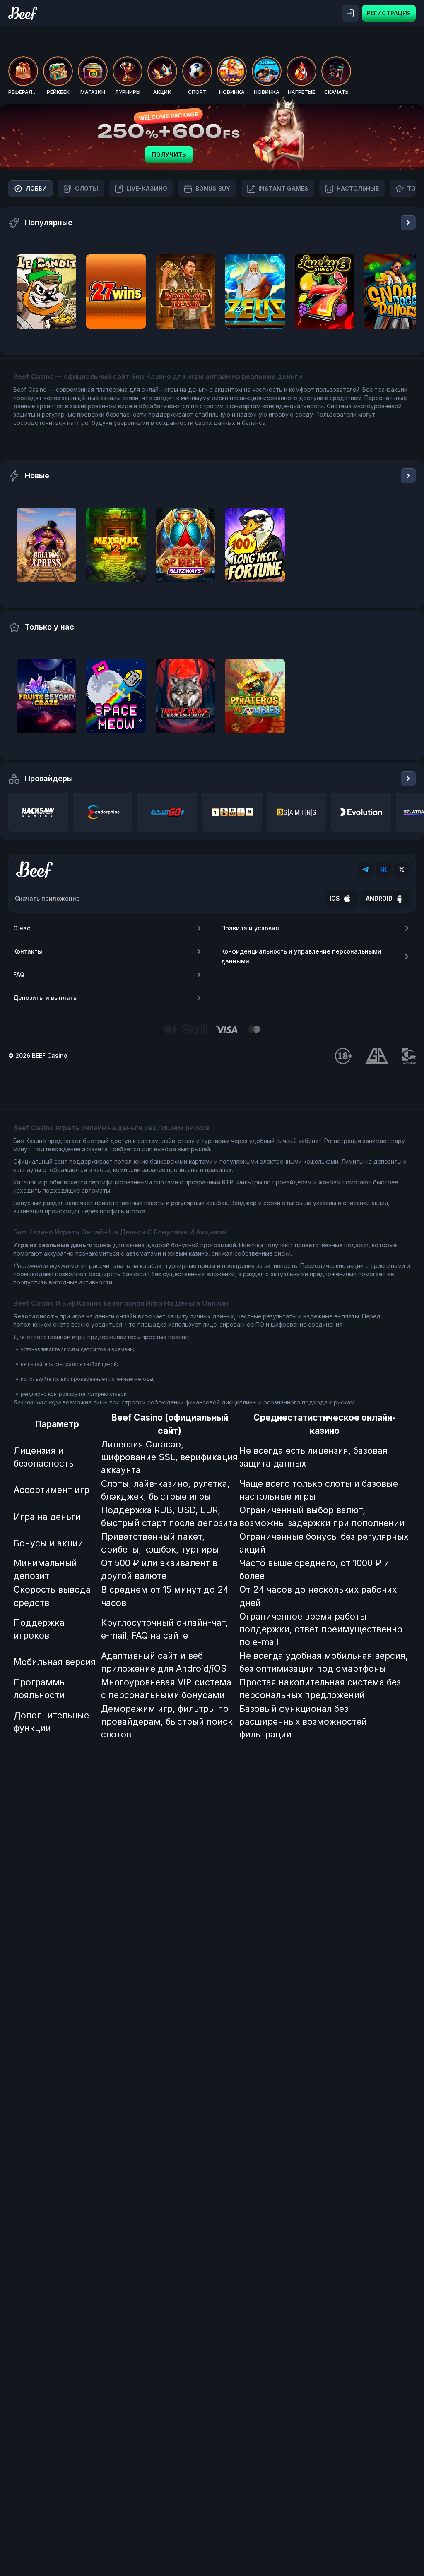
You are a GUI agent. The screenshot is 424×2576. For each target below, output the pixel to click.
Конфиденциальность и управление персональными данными (301, 956)
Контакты (28, 951)
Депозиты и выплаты (46, 998)
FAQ (19, 974)
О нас (22, 928)
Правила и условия (250, 928)
